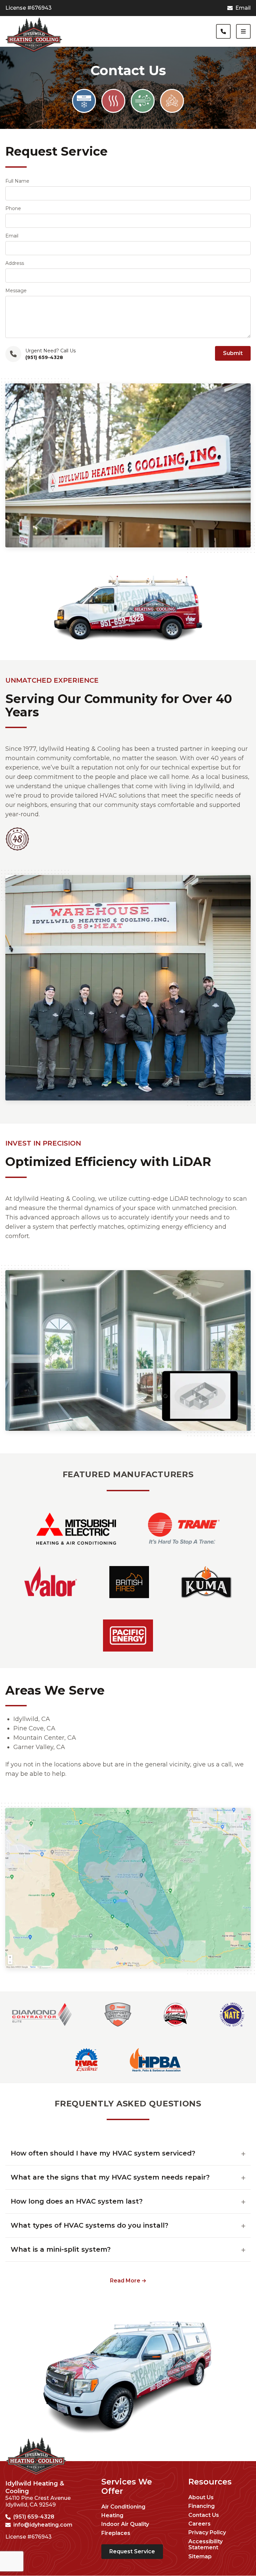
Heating (112, 2516)
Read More (125, 2281)
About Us (201, 2498)
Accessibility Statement (205, 2545)
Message (16, 291)
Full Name (17, 181)
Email (243, 8)
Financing (201, 2506)
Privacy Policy (207, 2533)
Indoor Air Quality (125, 2524)
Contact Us (204, 2515)
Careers (199, 2524)
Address (15, 263)
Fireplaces (116, 2533)
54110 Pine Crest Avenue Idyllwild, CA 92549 (38, 2501)
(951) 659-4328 (34, 2517)
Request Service (132, 2551)
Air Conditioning (123, 2507)
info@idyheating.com (43, 2525)
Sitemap (200, 2557)
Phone (13, 208)
